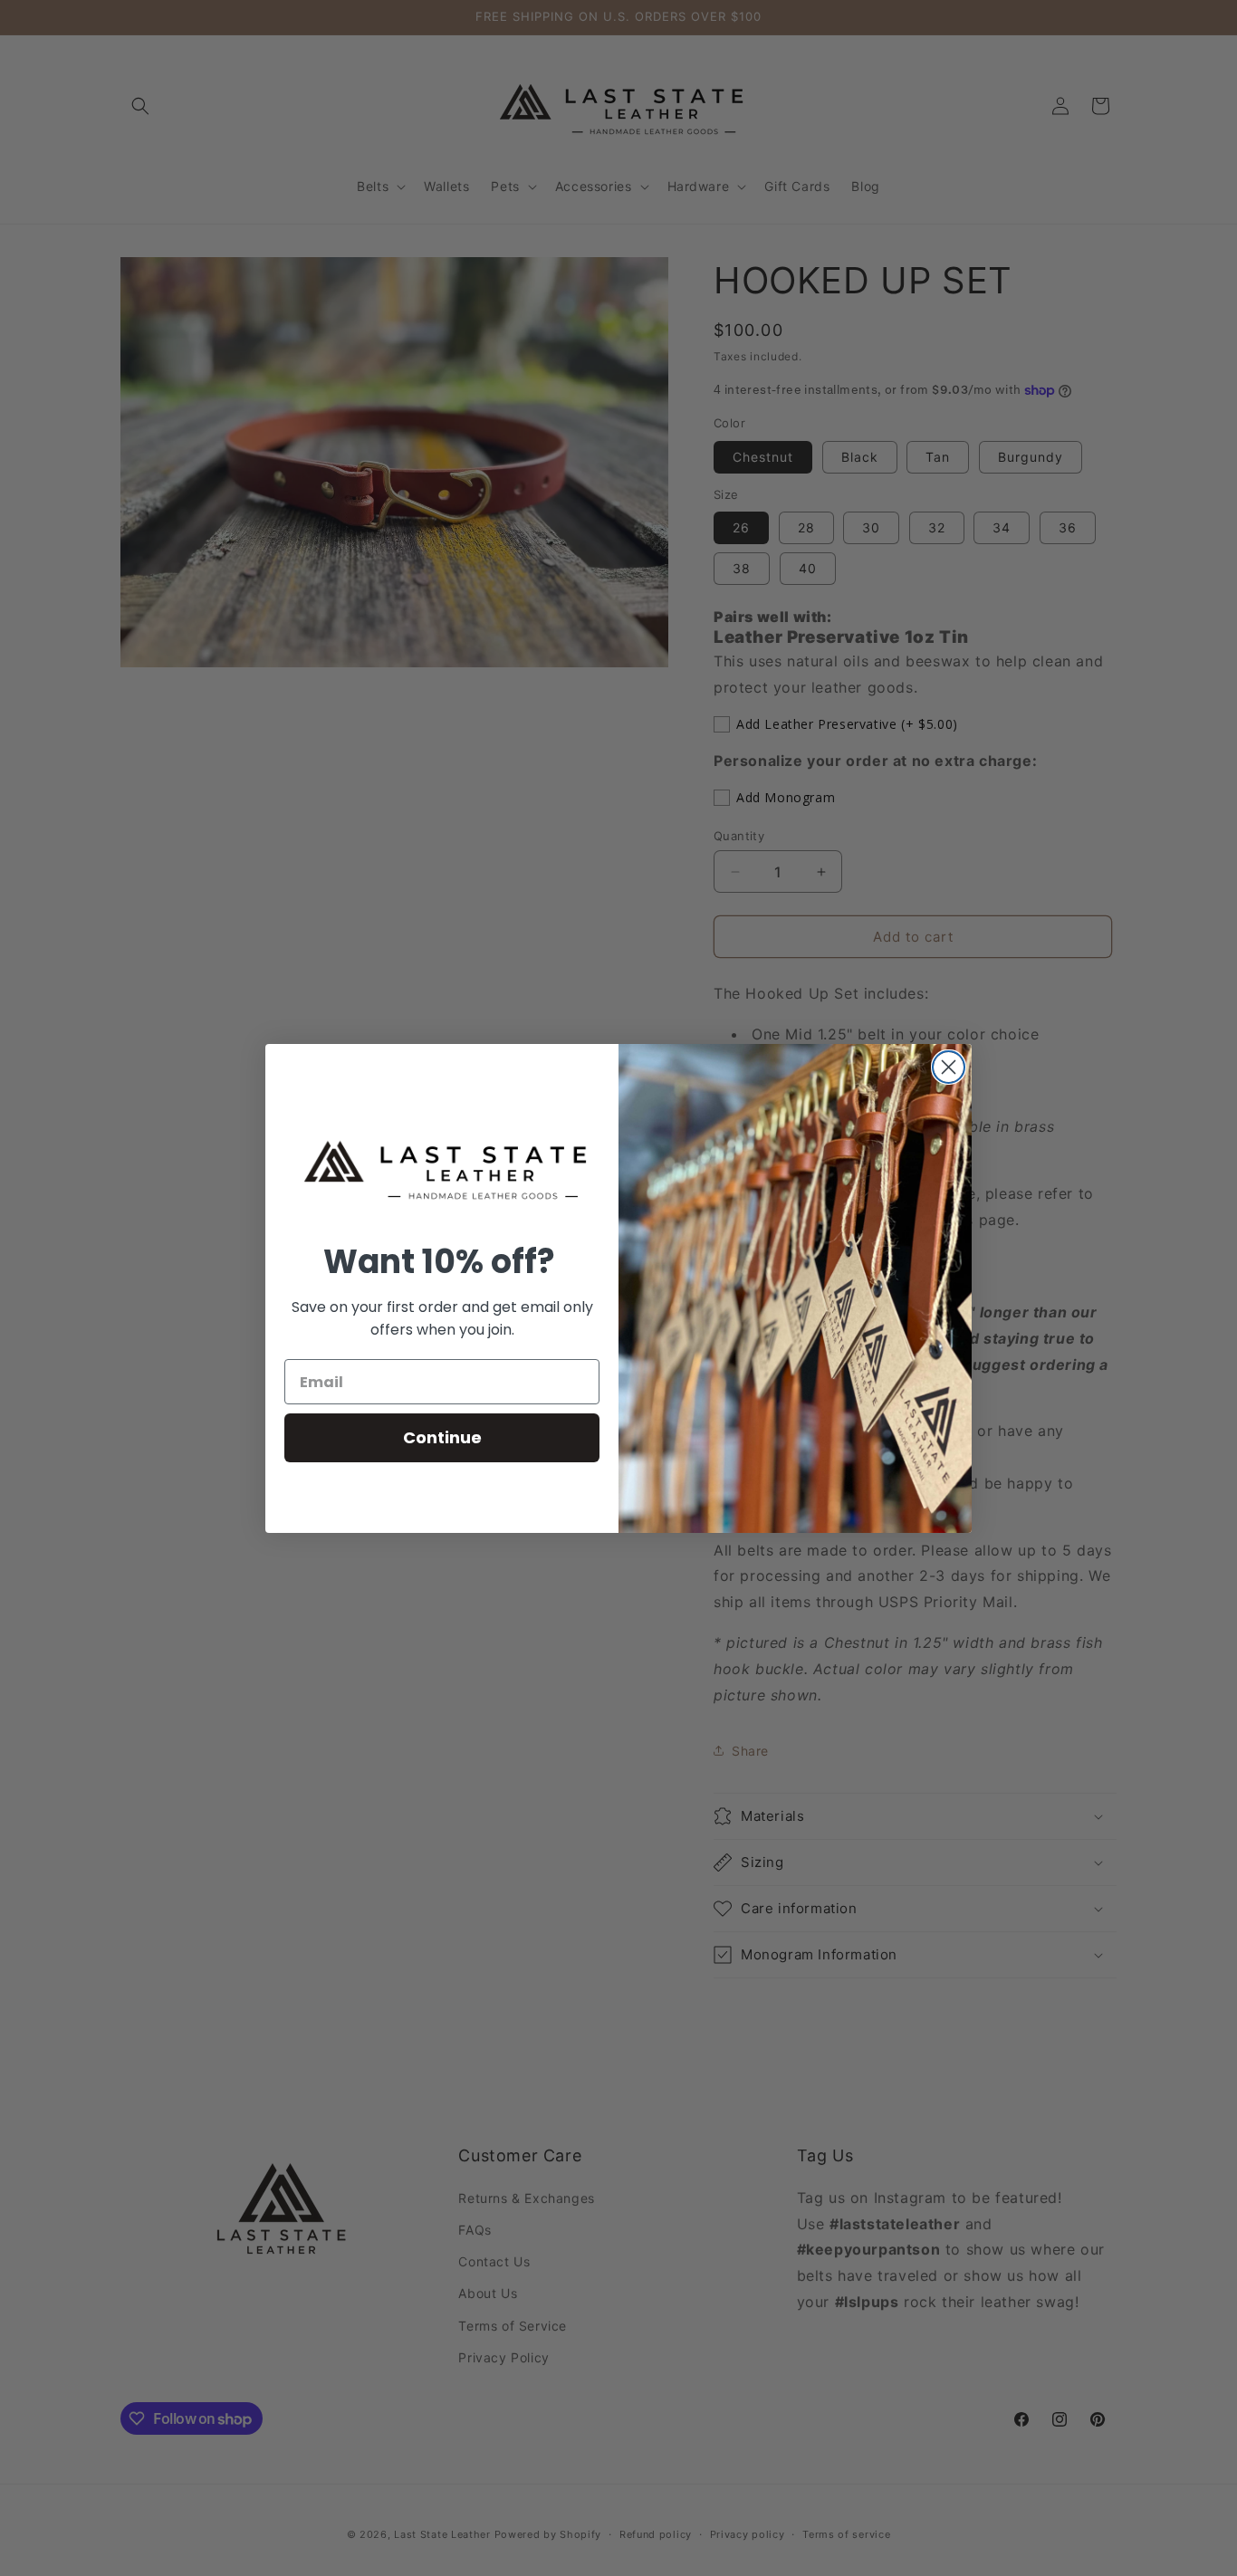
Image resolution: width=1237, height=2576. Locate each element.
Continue (442, 1437)
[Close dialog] (949, 1067)
